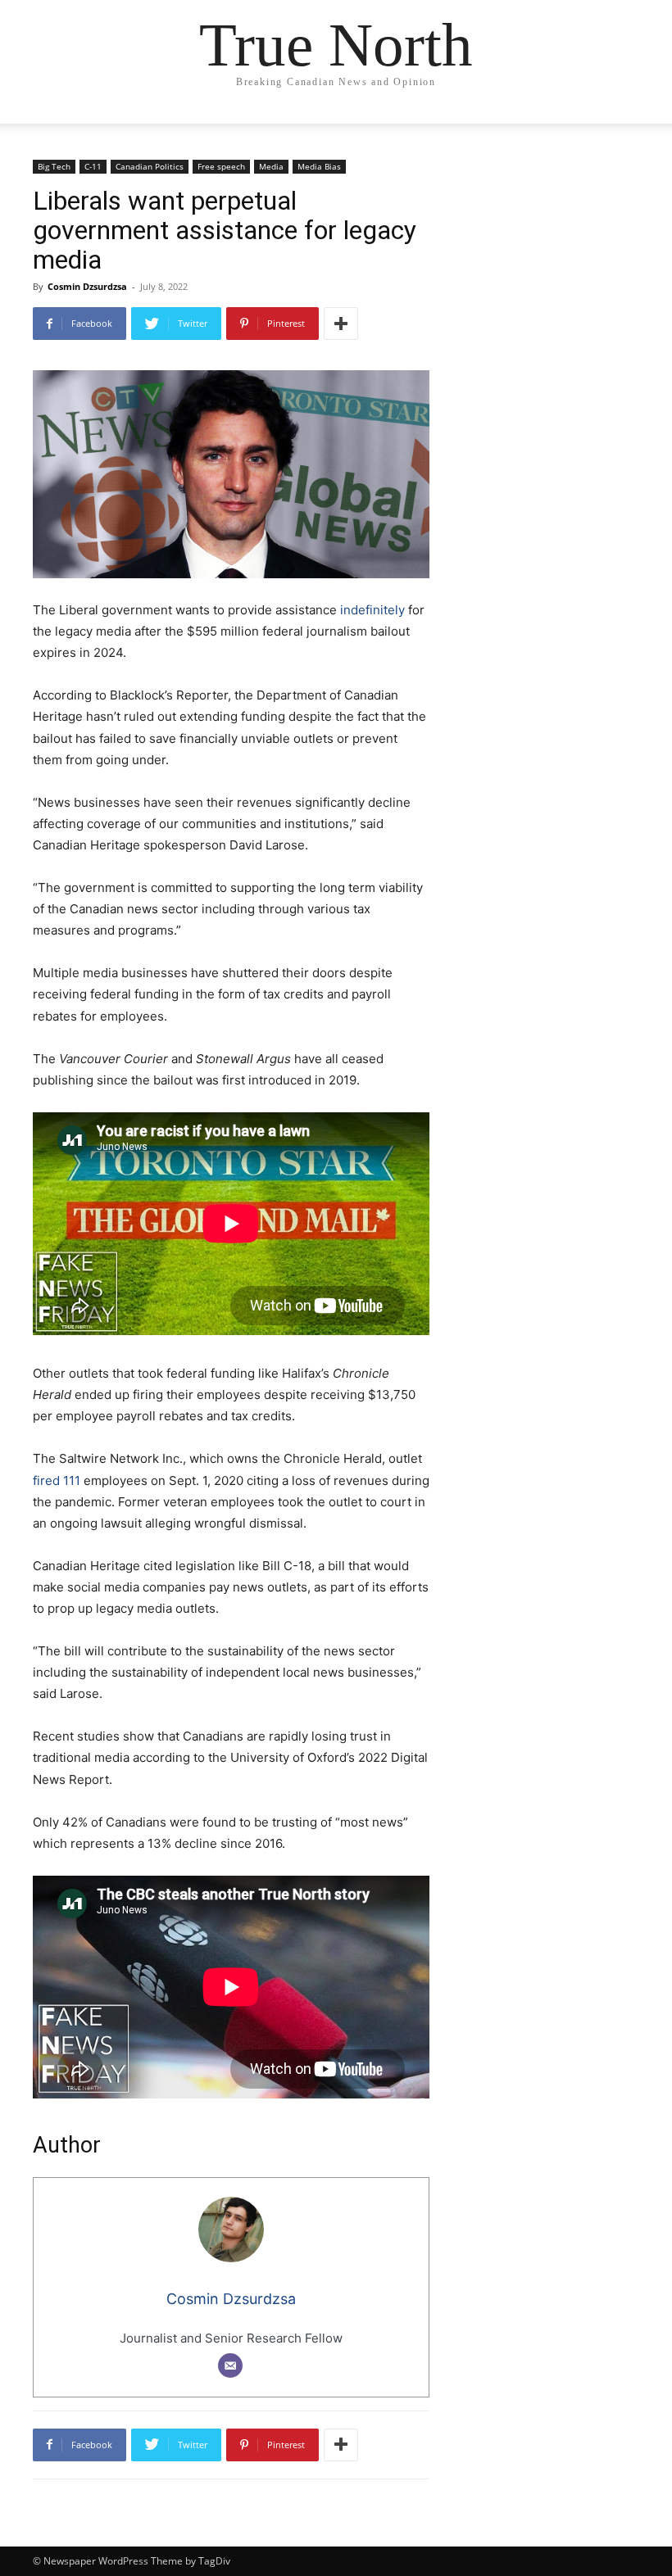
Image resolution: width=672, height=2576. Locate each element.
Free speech (221, 166)
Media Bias (319, 166)
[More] (341, 324)
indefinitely (372, 610)
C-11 (93, 166)
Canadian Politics (150, 166)
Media (271, 166)
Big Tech (54, 166)
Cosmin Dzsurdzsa (87, 286)
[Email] (230, 2365)
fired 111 (57, 1480)
